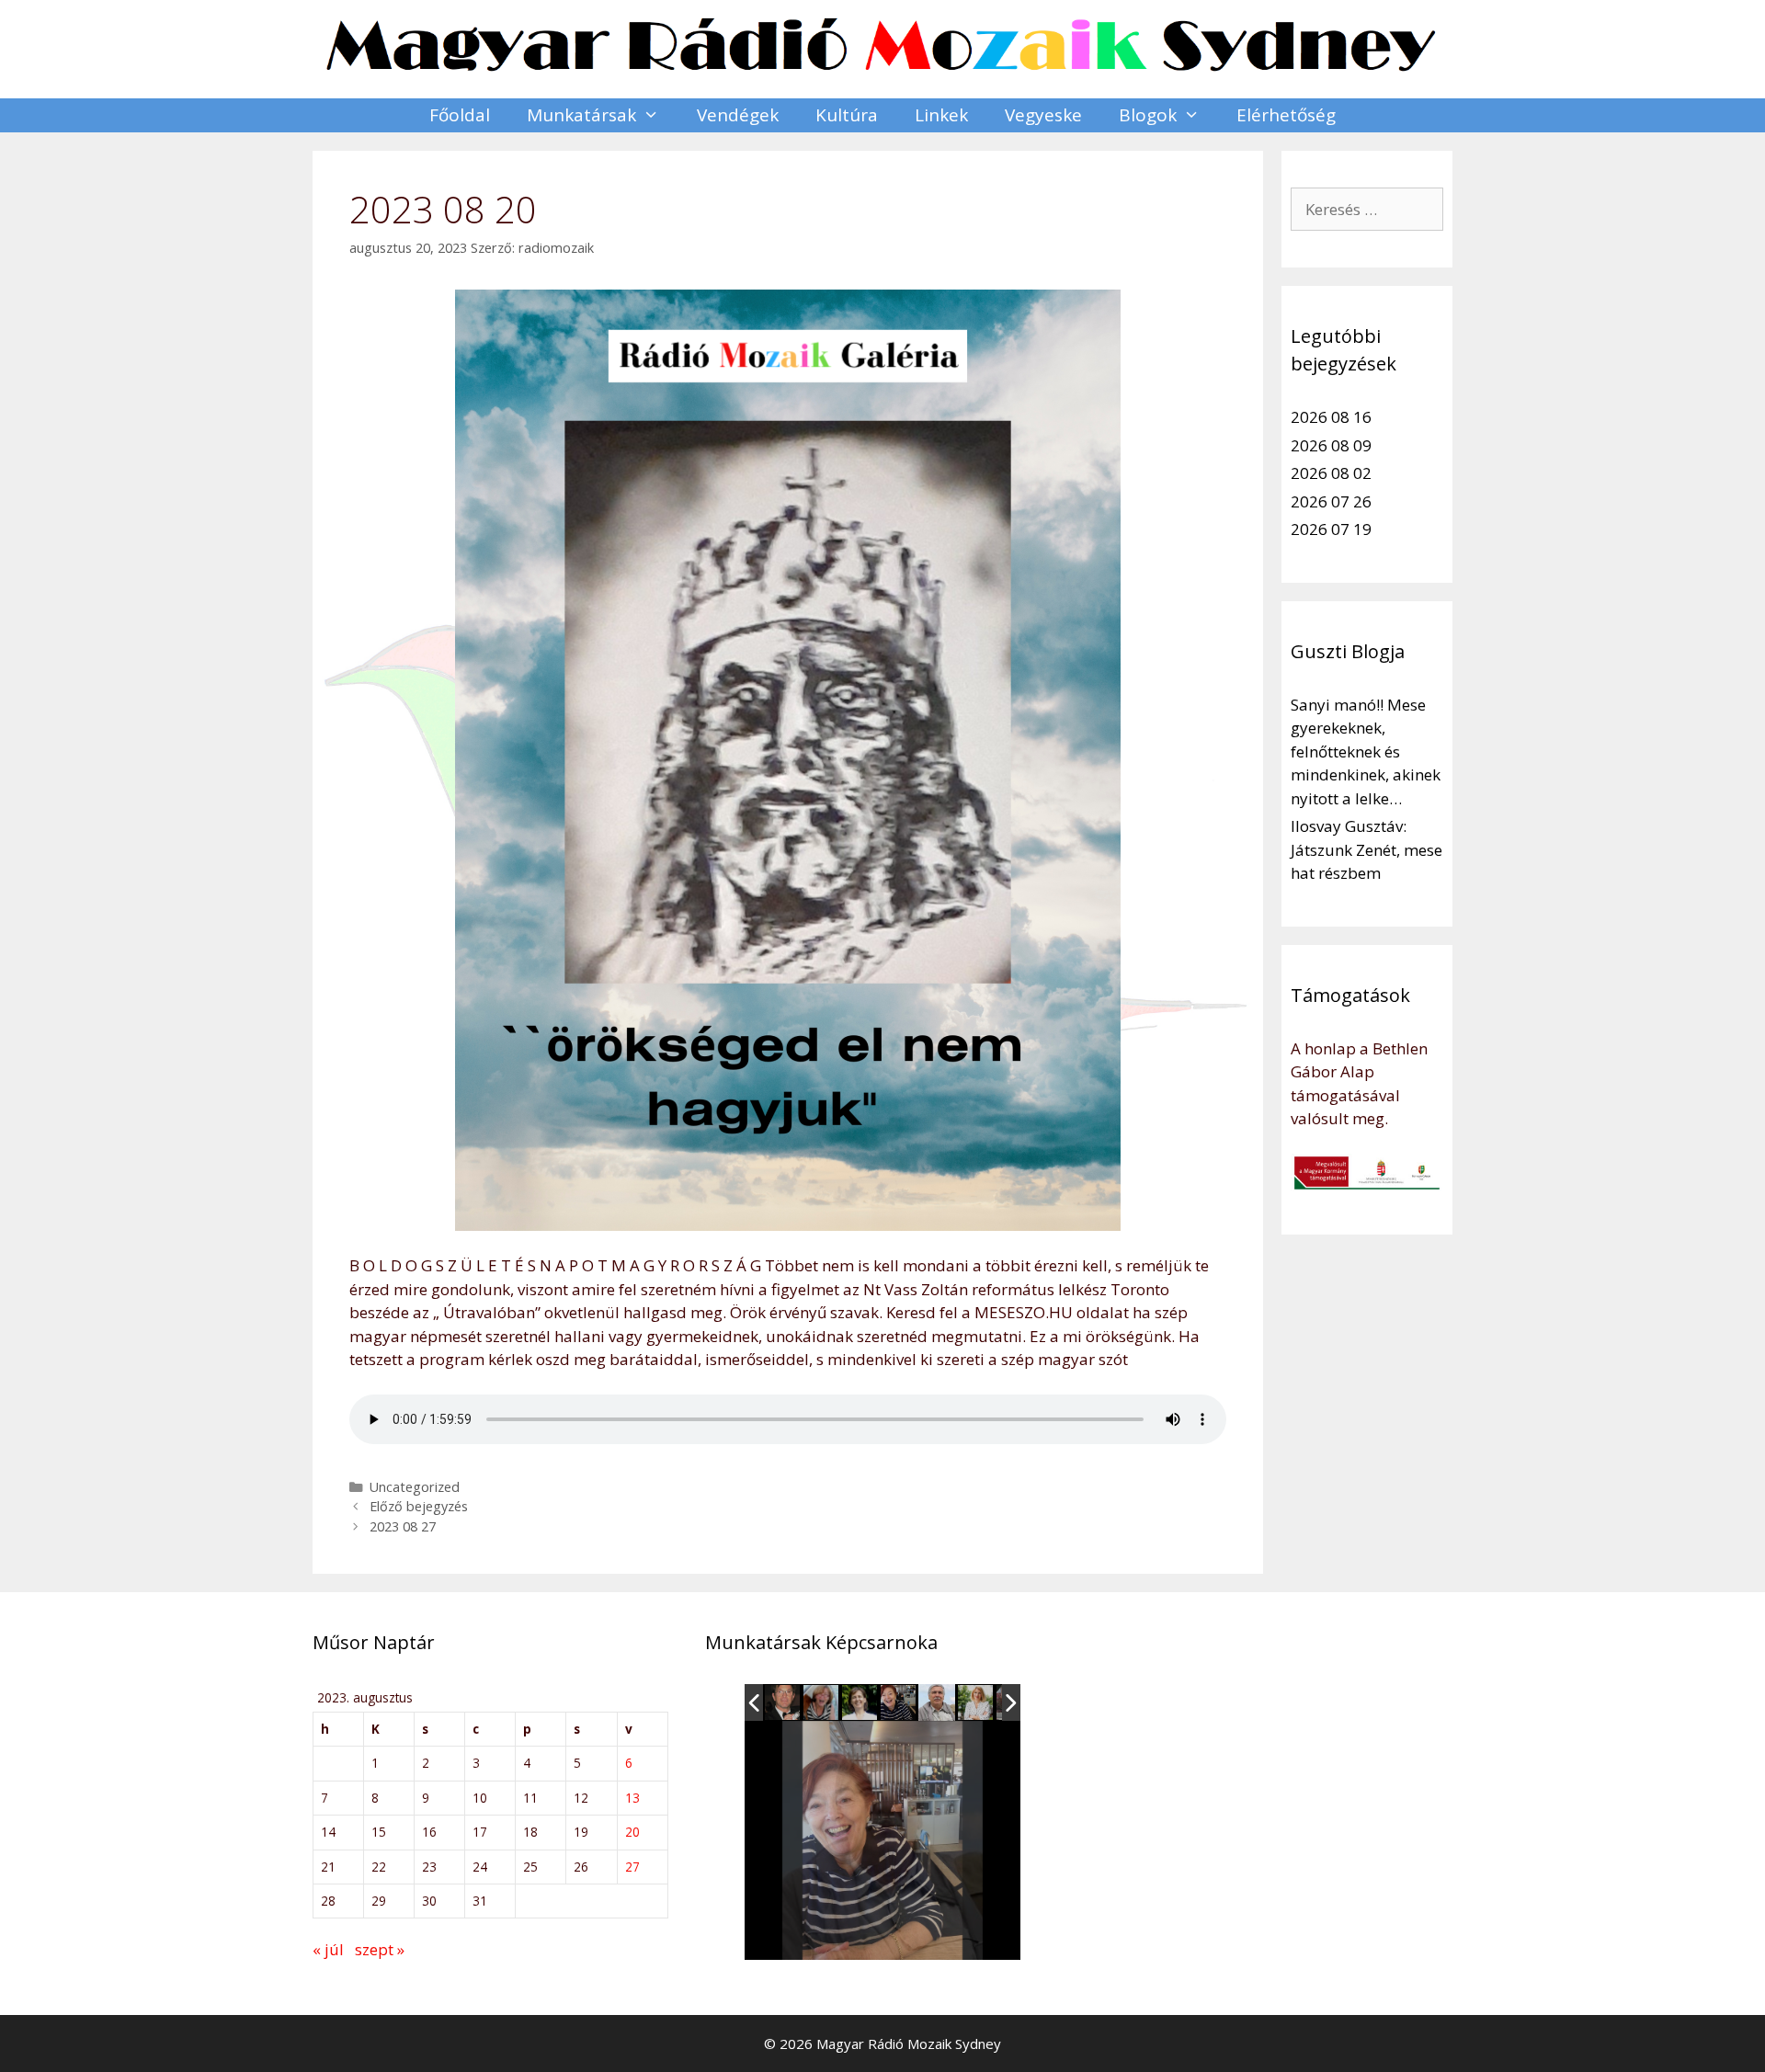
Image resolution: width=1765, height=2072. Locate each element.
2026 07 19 (1331, 529)
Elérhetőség (1286, 115)
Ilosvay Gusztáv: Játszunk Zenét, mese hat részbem (1366, 849)
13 (632, 1798)
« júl (328, 1949)
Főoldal (460, 115)
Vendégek (738, 115)
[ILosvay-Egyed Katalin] (822, 1703)
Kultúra (847, 115)
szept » (380, 1949)
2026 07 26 (1331, 501)
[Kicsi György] (937, 1702)
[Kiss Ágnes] (860, 1703)
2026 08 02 (1331, 473)
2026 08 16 (1331, 417)
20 (632, 1832)
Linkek (941, 115)
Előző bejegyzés (419, 1506)
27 (632, 1867)
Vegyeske (1043, 115)
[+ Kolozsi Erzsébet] (899, 1703)
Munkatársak (581, 115)
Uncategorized (415, 1487)
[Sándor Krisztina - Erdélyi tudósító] (976, 1703)
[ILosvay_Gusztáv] (783, 1703)
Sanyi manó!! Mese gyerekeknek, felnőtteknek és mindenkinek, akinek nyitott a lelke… (1366, 751)
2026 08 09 (1331, 445)
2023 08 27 (403, 1526)
